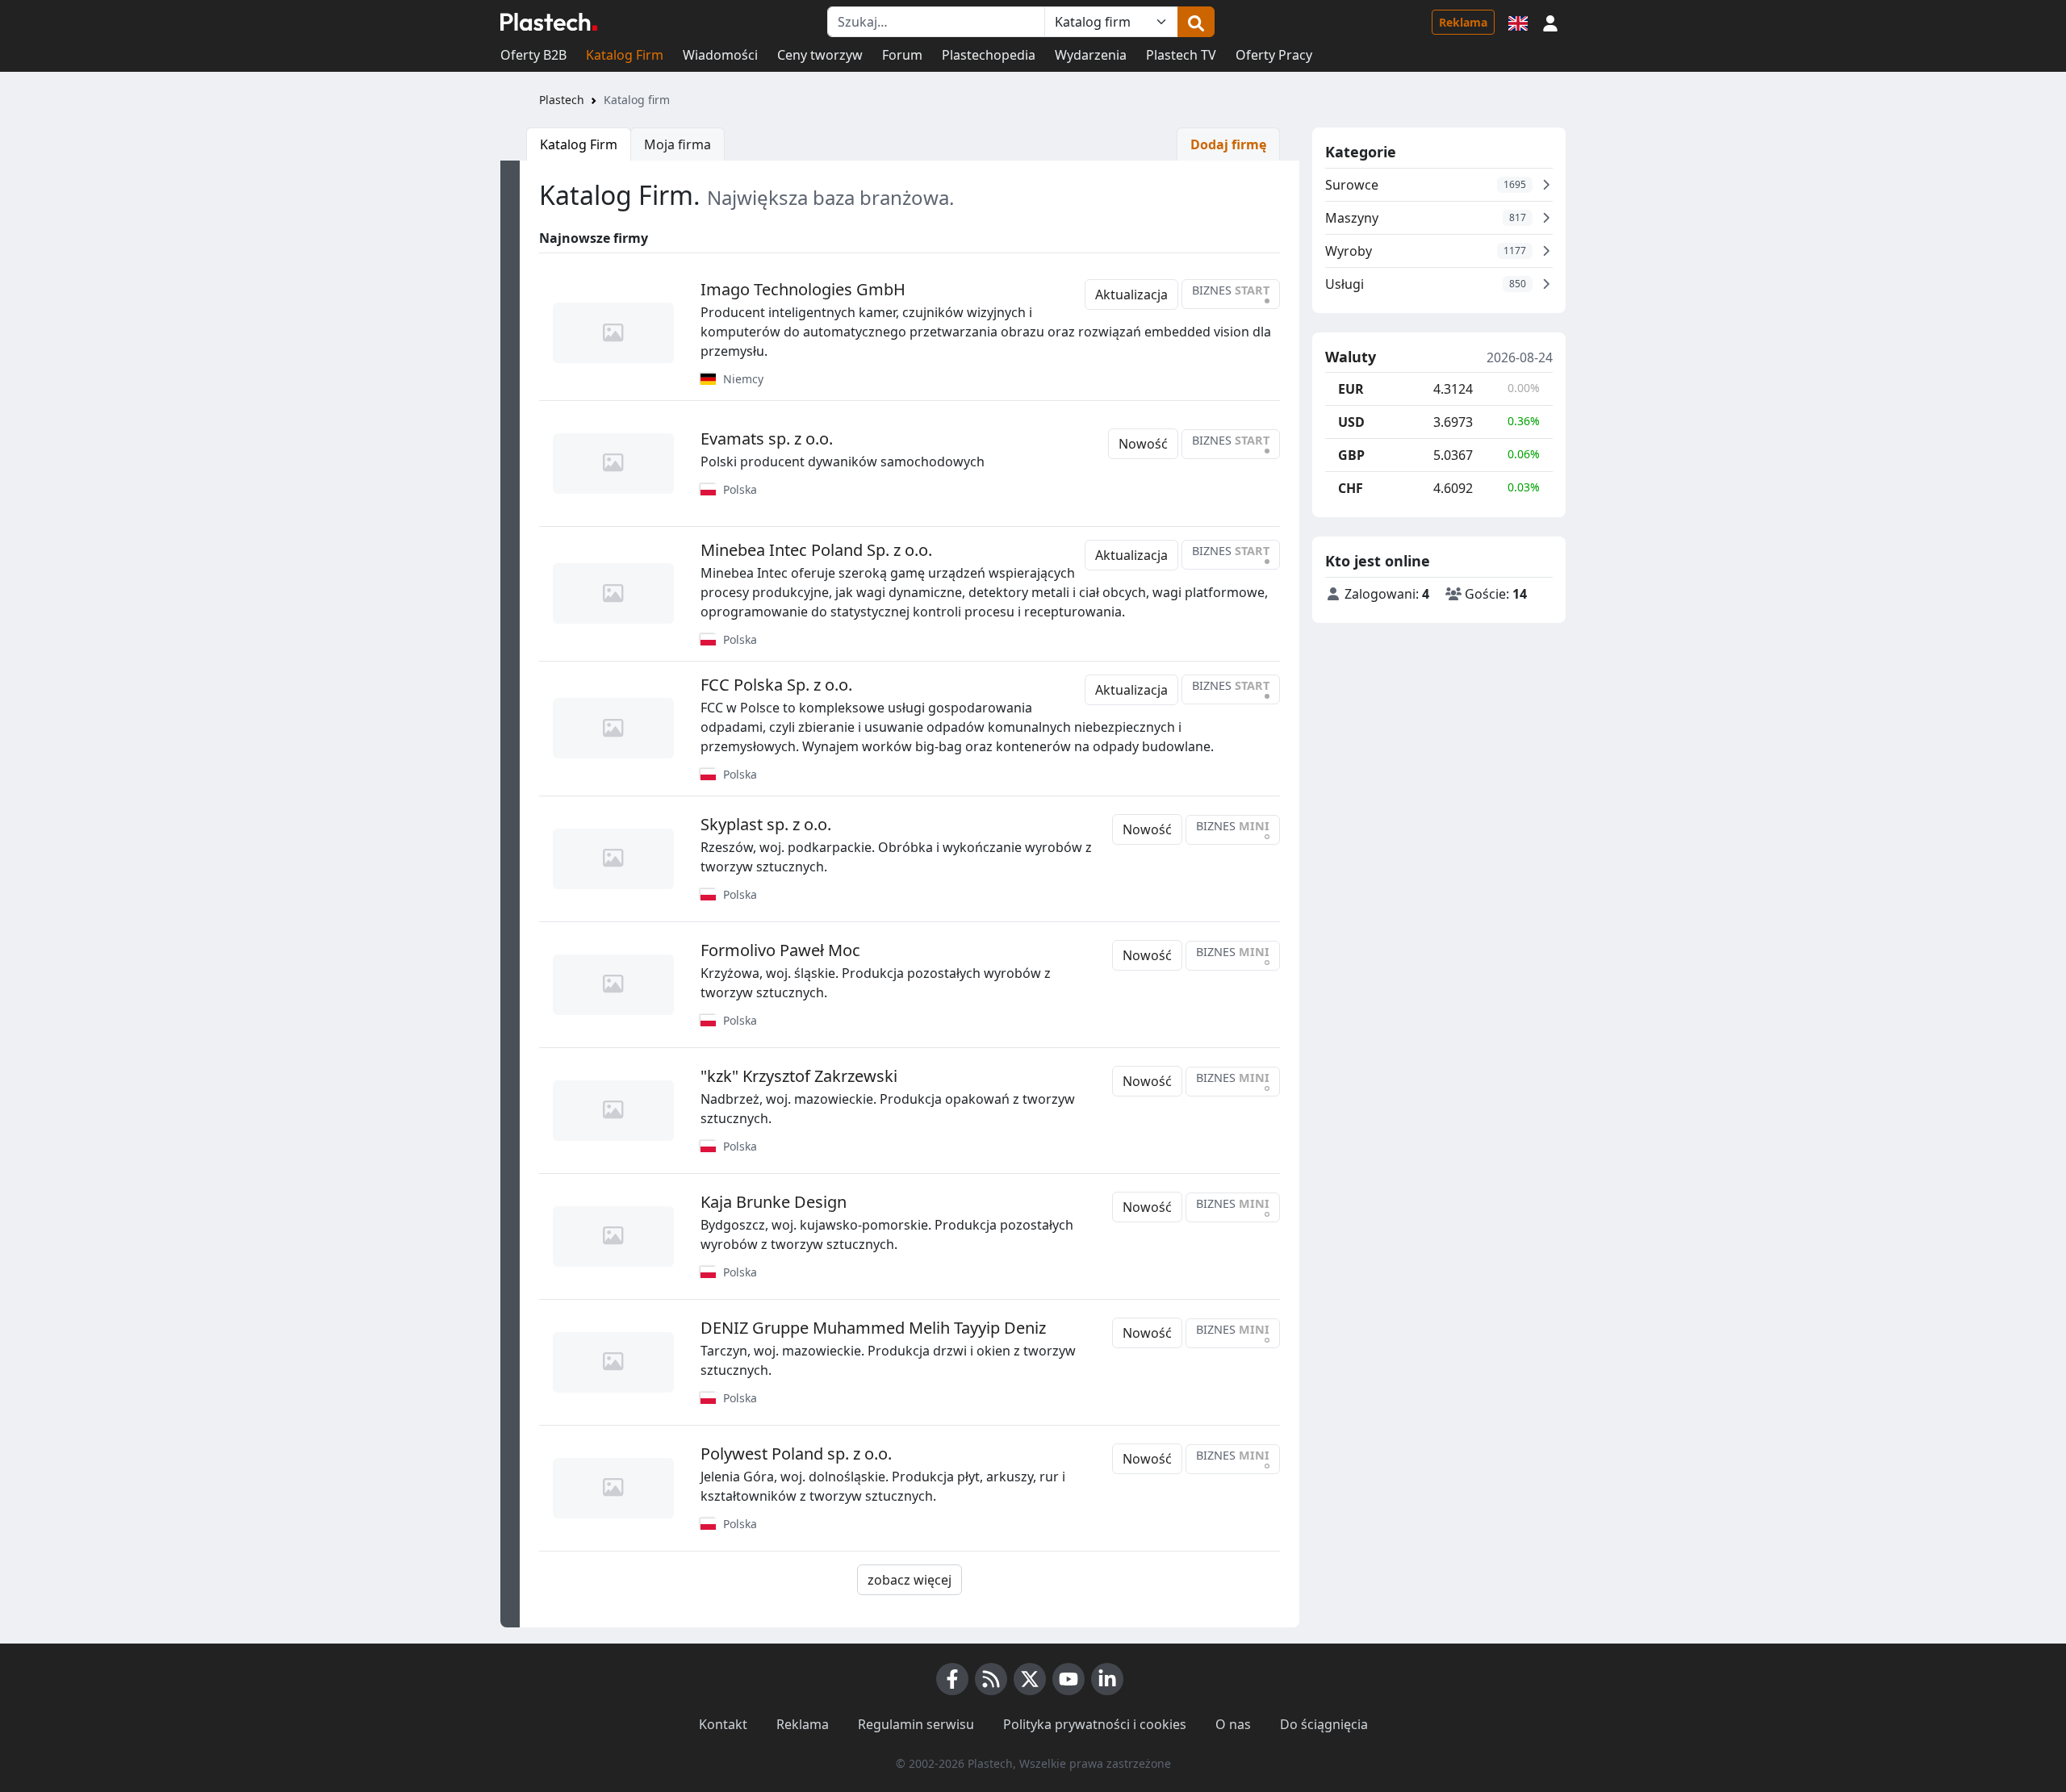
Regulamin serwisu (916, 1724)
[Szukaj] (1196, 22)
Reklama (1463, 22)
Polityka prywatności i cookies (1095, 1724)
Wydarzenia (1091, 55)
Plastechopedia (989, 55)
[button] (1550, 22)
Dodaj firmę (1228, 144)
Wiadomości (720, 55)
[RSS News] (991, 1679)
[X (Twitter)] (1030, 1679)
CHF (1351, 488)
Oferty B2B (533, 55)
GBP (1351, 455)
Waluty (1351, 357)
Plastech (562, 100)
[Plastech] (549, 22)
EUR (1351, 389)
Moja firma (678, 144)
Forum (902, 55)
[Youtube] (1069, 1679)
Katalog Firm (625, 55)
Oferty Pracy (1274, 55)
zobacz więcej (910, 1580)
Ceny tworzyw (820, 55)
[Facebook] (952, 1679)
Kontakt (723, 1724)
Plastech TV (1181, 55)
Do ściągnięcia (1324, 1724)
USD (1351, 422)
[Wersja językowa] (1518, 22)
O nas (1233, 1724)
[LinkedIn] (1107, 1679)
